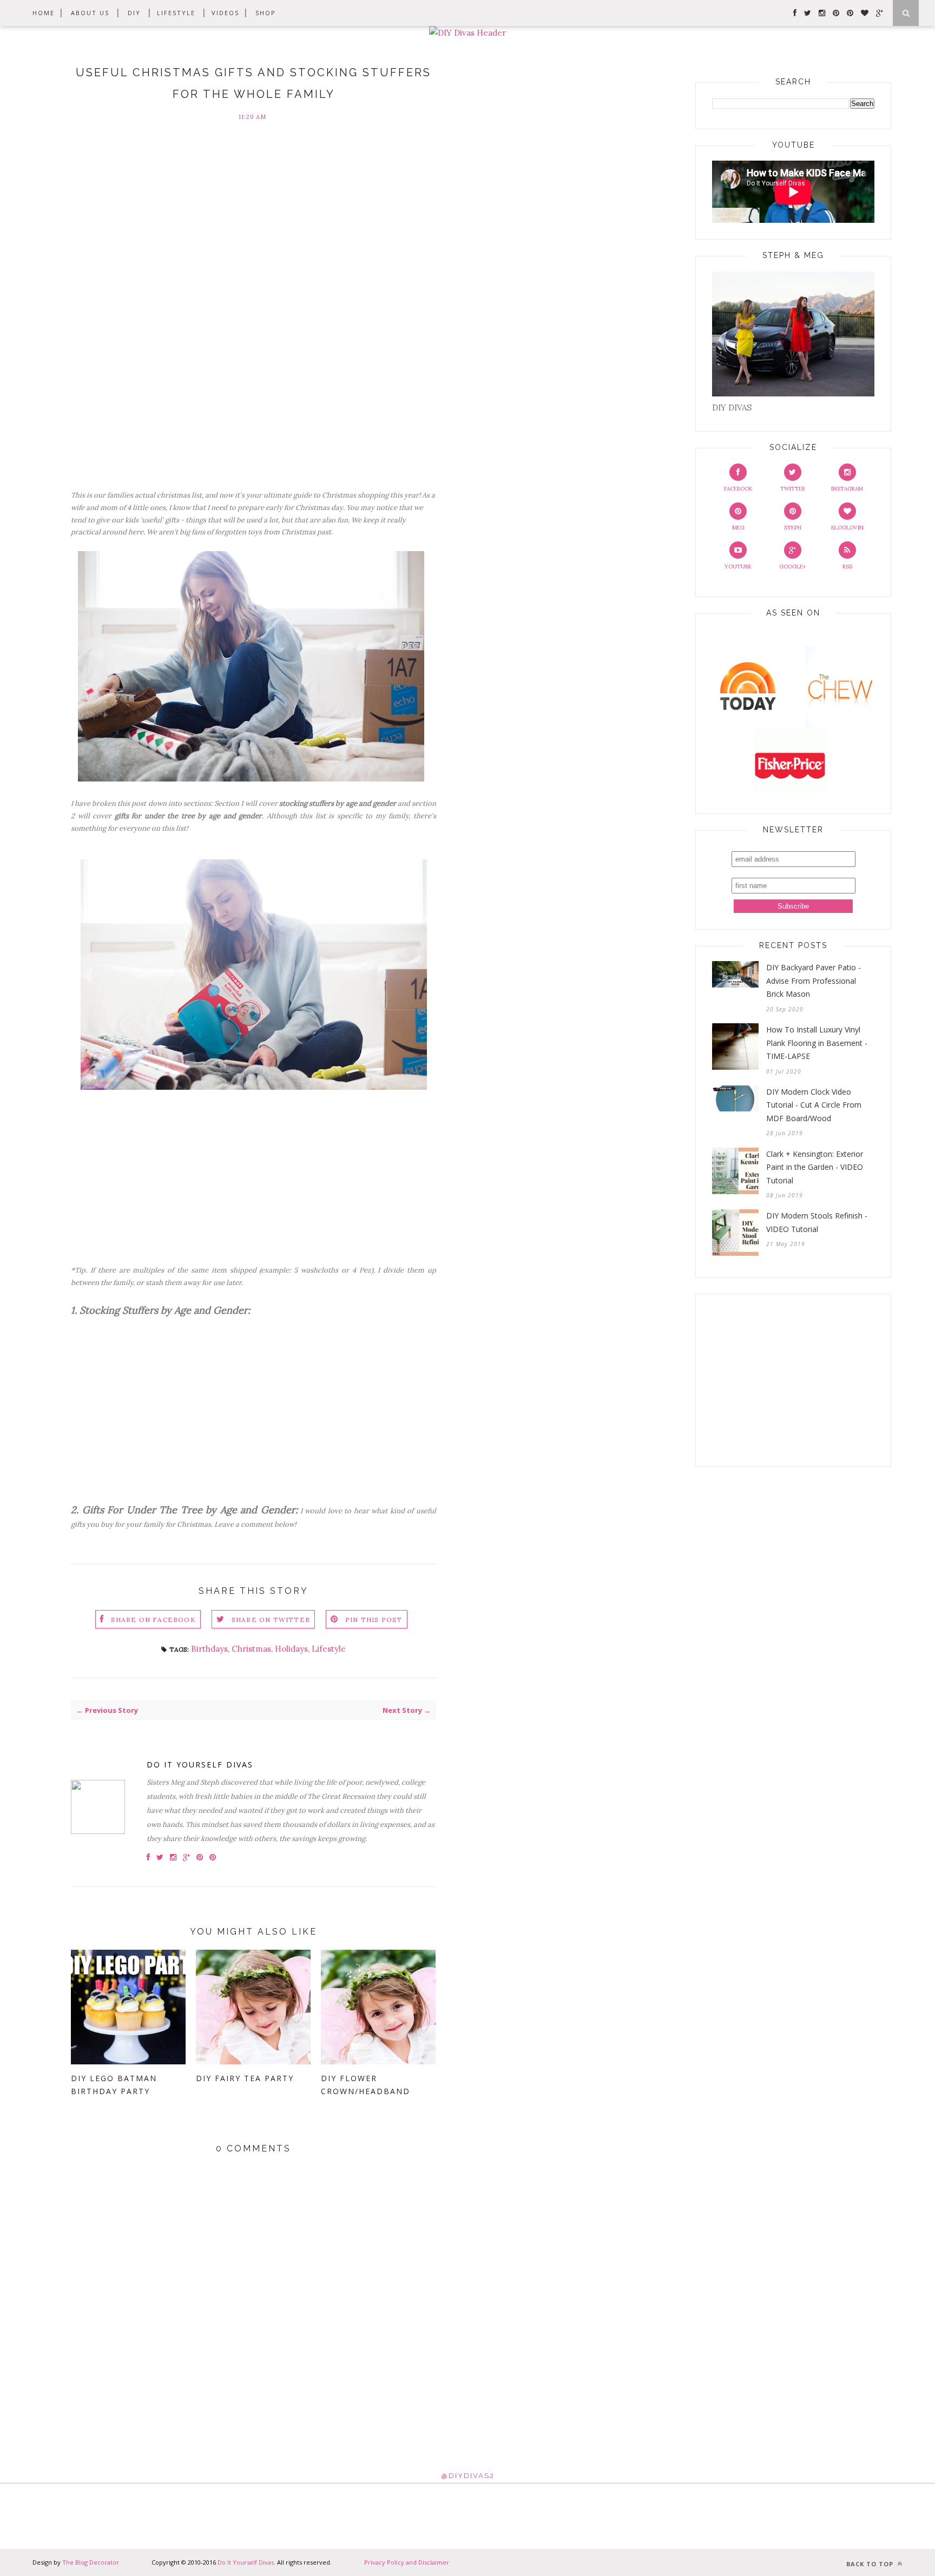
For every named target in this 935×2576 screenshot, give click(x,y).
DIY (134, 13)
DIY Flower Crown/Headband (366, 2085)
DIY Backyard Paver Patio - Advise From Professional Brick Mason (814, 981)
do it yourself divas (200, 1764)
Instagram (847, 489)
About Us (90, 13)
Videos (225, 13)
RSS (847, 567)
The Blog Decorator (90, 2562)
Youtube (738, 567)
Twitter (793, 489)
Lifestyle (176, 13)
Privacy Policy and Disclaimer (407, 2562)
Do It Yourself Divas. (247, 2562)
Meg (738, 528)
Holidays (291, 1649)
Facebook (738, 489)
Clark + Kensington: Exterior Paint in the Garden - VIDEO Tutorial (815, 1167)
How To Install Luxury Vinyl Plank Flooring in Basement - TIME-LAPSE (817, 1043)
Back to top (871, 2564)
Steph (793, 528)
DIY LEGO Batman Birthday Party (114, 2085)
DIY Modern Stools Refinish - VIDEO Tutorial (817, 1222)
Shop (266, 13)
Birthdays (209, 1649)
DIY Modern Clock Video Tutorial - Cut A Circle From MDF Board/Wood (814, 1105)
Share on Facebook (153, 1620)
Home (44, 13)
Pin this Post (374, 1620)
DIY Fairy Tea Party (245, 2078)
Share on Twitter (271, 1620)
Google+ (792, 567)
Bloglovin (847, 528)
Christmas (251, 1649)
